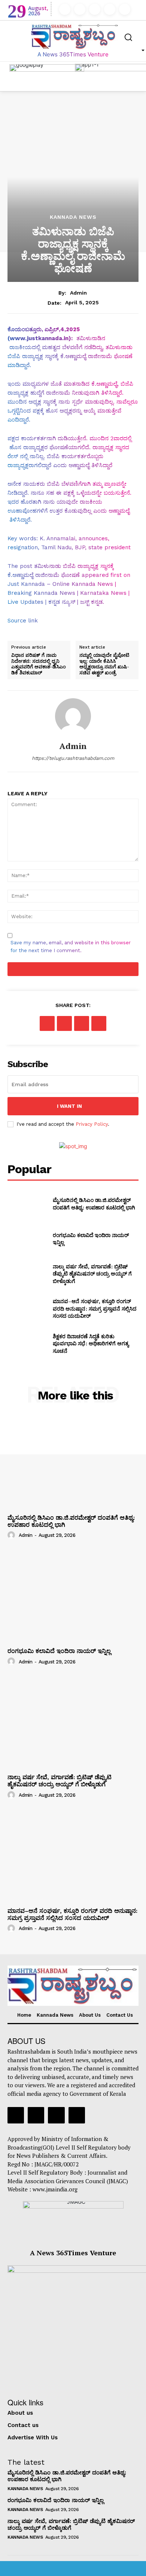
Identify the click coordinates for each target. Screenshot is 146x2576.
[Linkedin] (95, 9)
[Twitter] (110, 9)
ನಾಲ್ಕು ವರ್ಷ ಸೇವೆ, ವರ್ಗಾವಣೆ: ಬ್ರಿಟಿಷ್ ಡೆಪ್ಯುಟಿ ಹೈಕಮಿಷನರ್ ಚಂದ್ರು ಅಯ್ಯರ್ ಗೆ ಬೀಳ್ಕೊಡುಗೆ (92, 1274)
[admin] (73, 716)
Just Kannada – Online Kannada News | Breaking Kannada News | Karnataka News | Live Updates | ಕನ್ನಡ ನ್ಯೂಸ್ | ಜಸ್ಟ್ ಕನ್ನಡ (69, 593)
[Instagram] (80, 9)
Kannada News (73, 217)
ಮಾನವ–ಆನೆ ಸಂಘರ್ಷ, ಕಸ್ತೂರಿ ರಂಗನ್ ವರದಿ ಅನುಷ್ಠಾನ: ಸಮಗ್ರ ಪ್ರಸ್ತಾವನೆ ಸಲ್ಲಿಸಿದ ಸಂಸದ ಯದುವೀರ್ (95, 1308)
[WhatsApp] (99, 1023)
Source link (23, 621)
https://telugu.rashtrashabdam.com (73, 758)
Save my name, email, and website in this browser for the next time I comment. (71, 947)
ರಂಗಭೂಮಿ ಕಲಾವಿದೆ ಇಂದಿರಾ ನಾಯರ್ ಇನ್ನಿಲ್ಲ (59, 1651)
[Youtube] (125, 9)
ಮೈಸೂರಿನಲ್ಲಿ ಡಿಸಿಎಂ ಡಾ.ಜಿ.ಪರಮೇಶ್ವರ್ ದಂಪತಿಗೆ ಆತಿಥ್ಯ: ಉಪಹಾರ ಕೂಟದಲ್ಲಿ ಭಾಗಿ (94, 1204)
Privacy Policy (92, 1124)
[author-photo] (12, 1535)
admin (78, 293)
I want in (69, 1106)
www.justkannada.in (39, 338)
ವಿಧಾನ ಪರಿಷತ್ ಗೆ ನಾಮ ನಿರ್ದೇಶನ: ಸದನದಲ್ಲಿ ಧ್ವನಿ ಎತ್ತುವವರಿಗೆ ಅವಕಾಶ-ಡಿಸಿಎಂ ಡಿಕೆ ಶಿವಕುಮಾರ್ (39, 664)
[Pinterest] (82, 1023)
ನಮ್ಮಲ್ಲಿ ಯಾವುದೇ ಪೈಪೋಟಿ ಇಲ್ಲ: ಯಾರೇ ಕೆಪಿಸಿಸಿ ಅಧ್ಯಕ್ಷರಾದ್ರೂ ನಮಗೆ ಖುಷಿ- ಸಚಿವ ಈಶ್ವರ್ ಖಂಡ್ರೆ (104, 664)
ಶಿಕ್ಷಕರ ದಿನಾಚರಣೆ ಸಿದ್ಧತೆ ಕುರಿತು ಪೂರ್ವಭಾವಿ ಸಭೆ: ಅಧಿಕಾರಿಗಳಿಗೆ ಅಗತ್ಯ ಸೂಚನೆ (91, 1343)
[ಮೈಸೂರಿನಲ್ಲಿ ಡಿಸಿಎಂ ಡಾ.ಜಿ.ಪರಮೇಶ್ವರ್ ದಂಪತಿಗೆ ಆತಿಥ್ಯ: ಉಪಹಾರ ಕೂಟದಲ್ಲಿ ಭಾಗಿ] (27, 1204)
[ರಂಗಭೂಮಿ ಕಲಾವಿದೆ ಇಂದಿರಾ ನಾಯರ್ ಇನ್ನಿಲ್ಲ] (27, 1239)
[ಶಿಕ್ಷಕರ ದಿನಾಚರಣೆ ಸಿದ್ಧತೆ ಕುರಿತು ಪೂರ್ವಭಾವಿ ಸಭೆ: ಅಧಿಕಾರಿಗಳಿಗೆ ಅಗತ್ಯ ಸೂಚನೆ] (27, 1343)
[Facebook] (65, 9)
